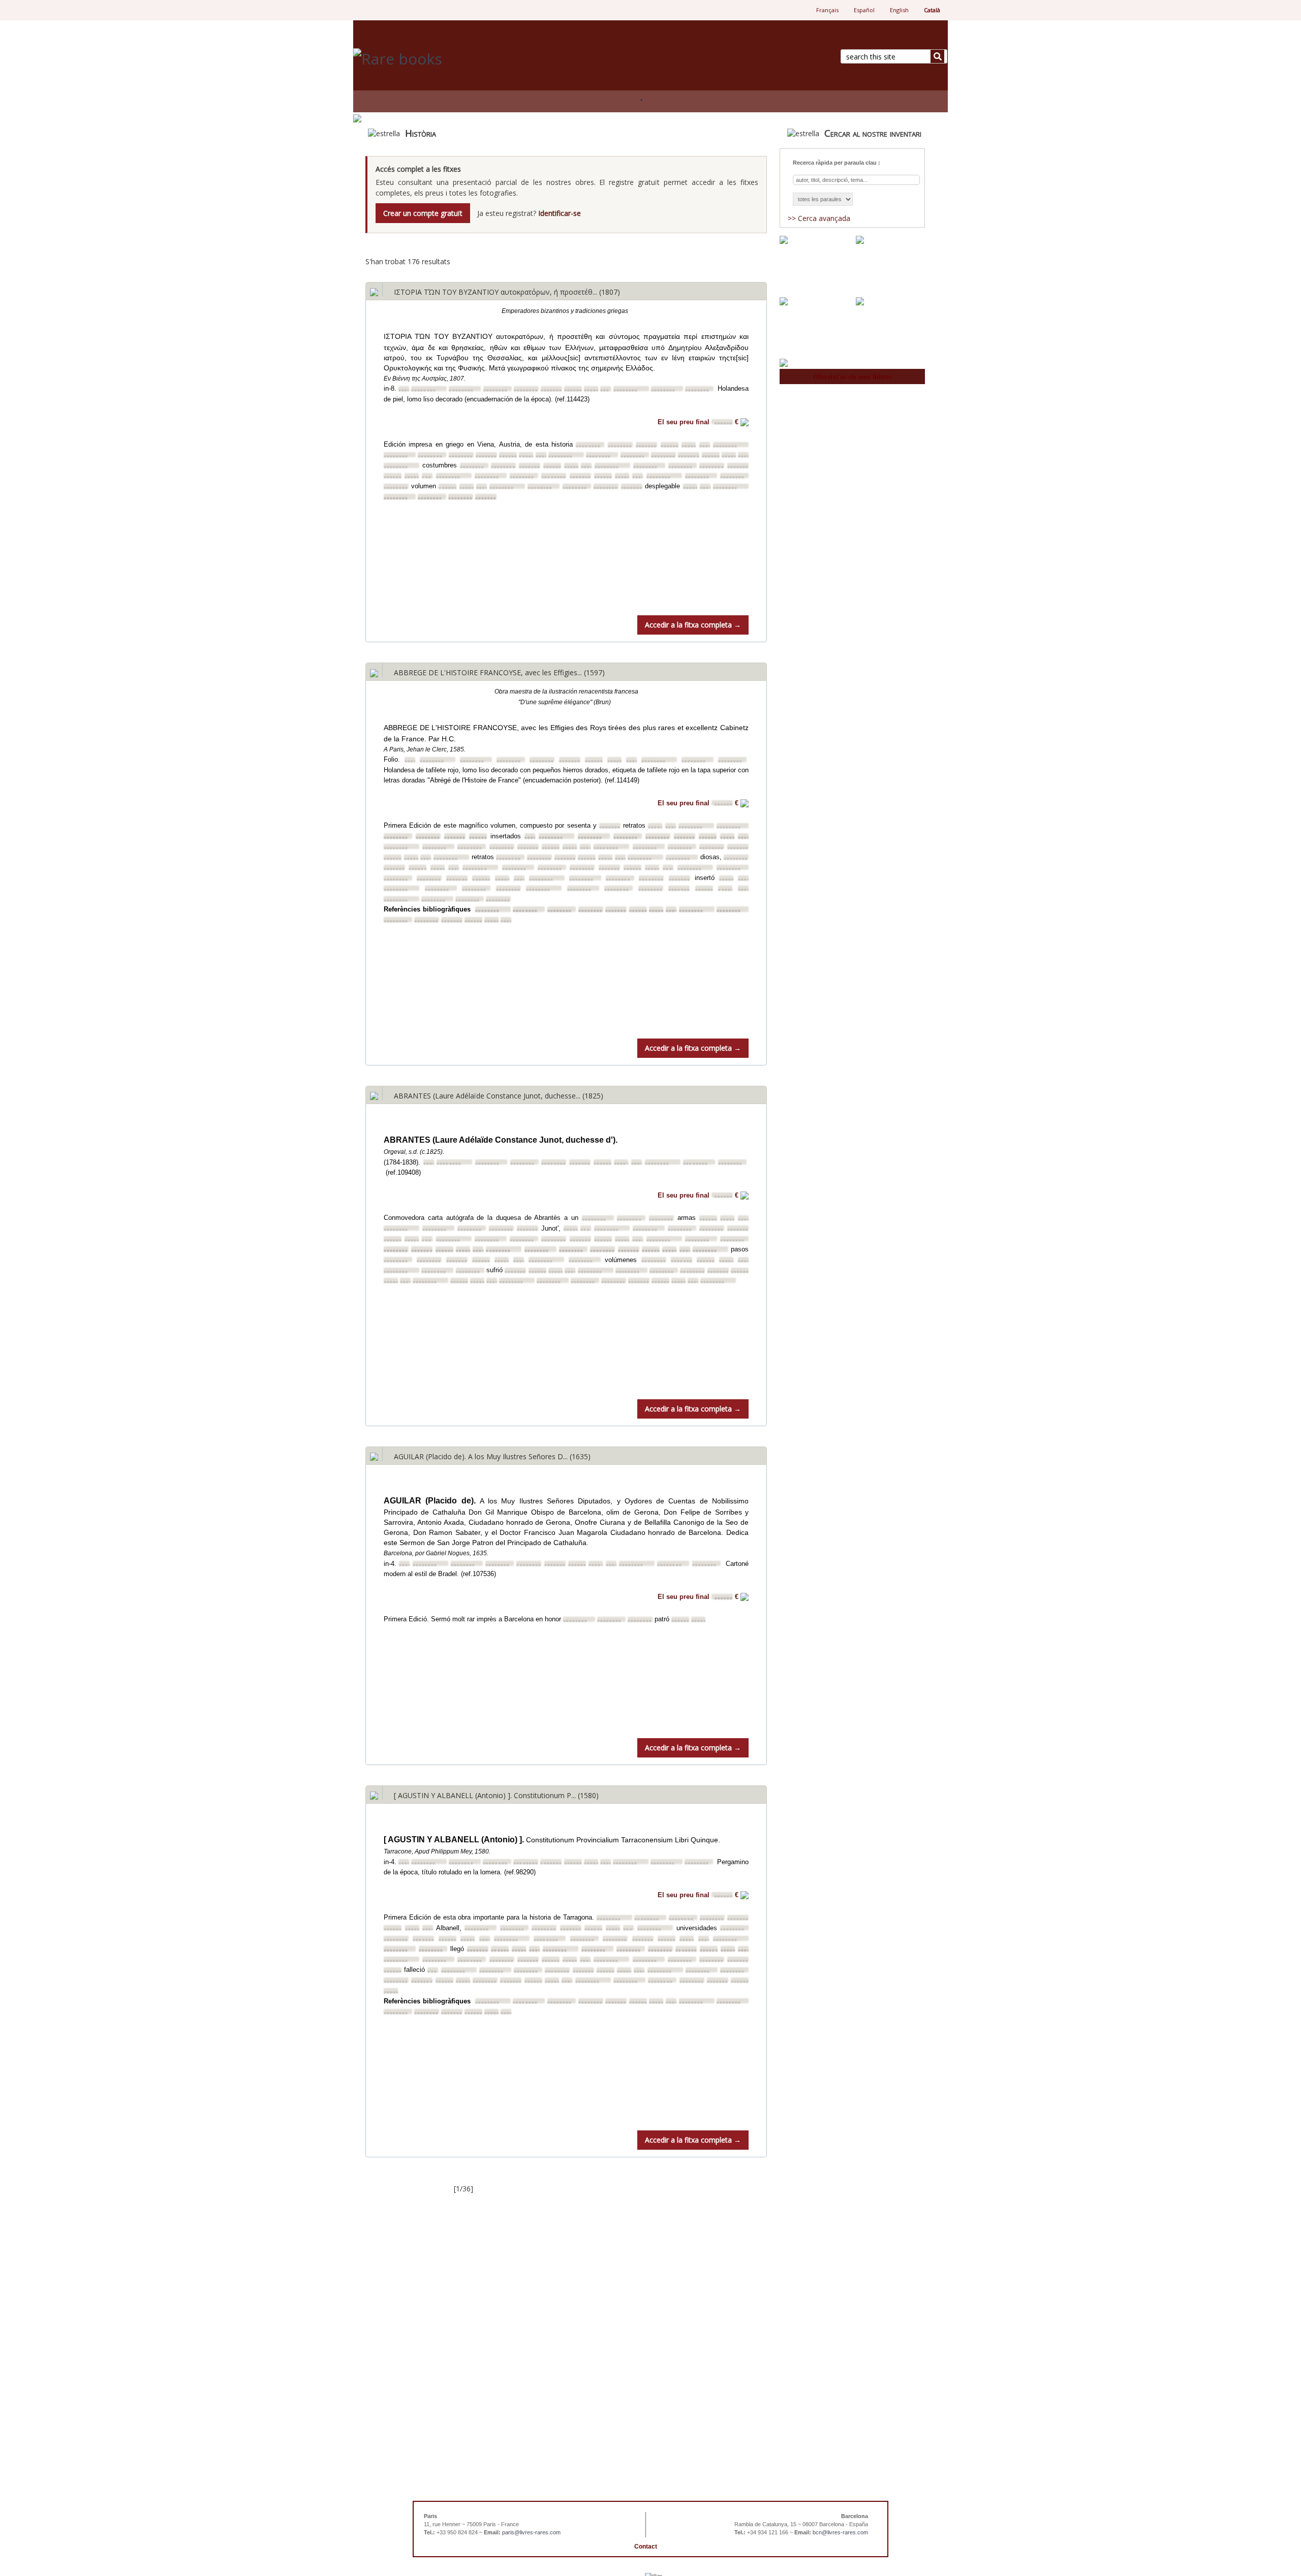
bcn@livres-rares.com (840, 2532)
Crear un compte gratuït (423, 213)
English (899, 10)
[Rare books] (498, 59)
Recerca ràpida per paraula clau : (837, 163)
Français (827, 10)
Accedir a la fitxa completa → (693, 625)
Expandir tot (680, 248)
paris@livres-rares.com (531, 2532)
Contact (646, 2547)
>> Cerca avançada (819, 218)
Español (864, 10)
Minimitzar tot (746, 248)
